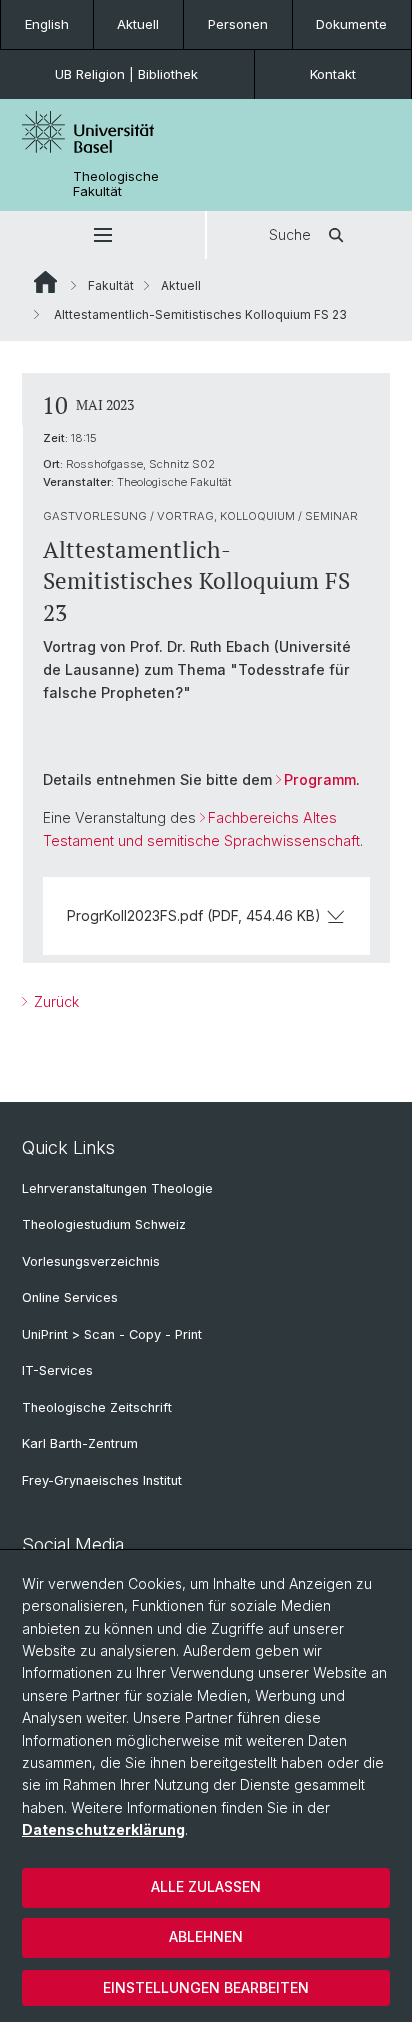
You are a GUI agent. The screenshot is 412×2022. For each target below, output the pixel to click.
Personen (238, 24)
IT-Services (57, 1370)
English (47, 24)
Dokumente (351, 24)
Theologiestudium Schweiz (104, 1224)
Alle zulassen (206, 1886)
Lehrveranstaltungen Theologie (117, 1188)
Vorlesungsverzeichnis (91, 1261)
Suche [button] (290, 234)
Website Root (45, 282)
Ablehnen (206, 1936)
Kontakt (333, 74)
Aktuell (138, 24)
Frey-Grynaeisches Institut (102, 1480)
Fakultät (111, 285)
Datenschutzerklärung (103, 1829)
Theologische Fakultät (116, 184)
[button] (102, 235)
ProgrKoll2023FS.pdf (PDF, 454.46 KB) (194, 915)
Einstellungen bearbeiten (206, 1987)
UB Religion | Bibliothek (126, 74)
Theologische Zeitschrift (97, 1407)
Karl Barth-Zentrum (80, 1443)
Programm (320, 779)
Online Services (70, 1297)
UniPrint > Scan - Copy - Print (112, 1334)
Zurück (54, 1001)
